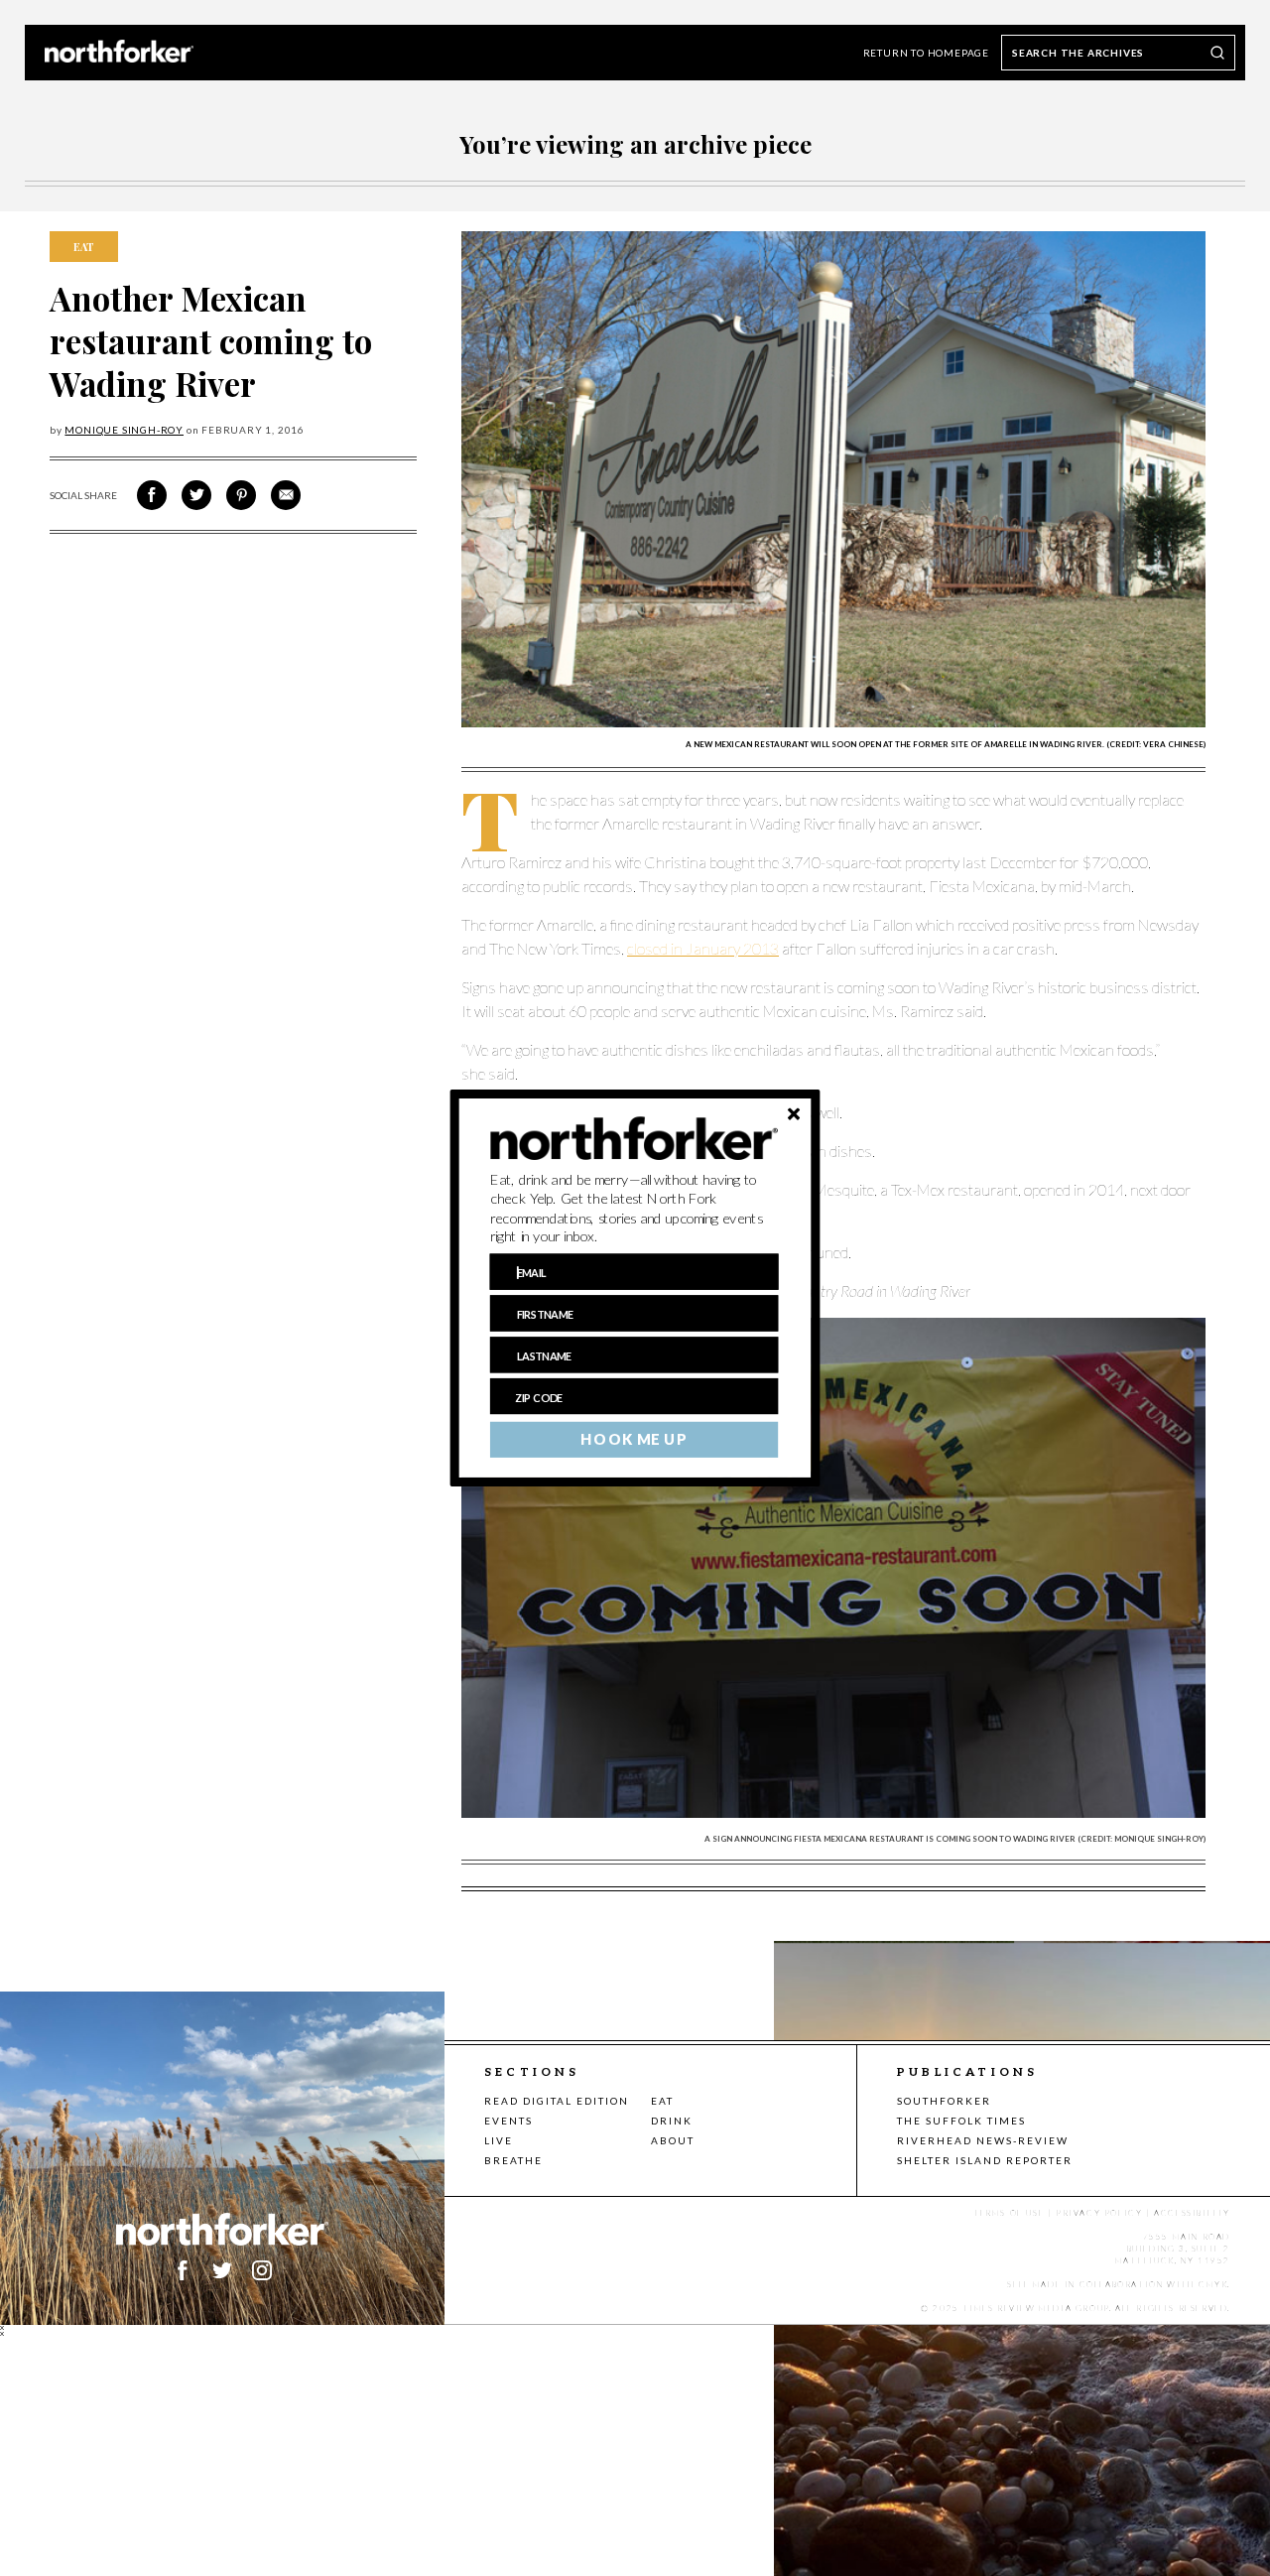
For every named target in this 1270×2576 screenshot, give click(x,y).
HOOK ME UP (634, 1440)
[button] (635, 1209)
